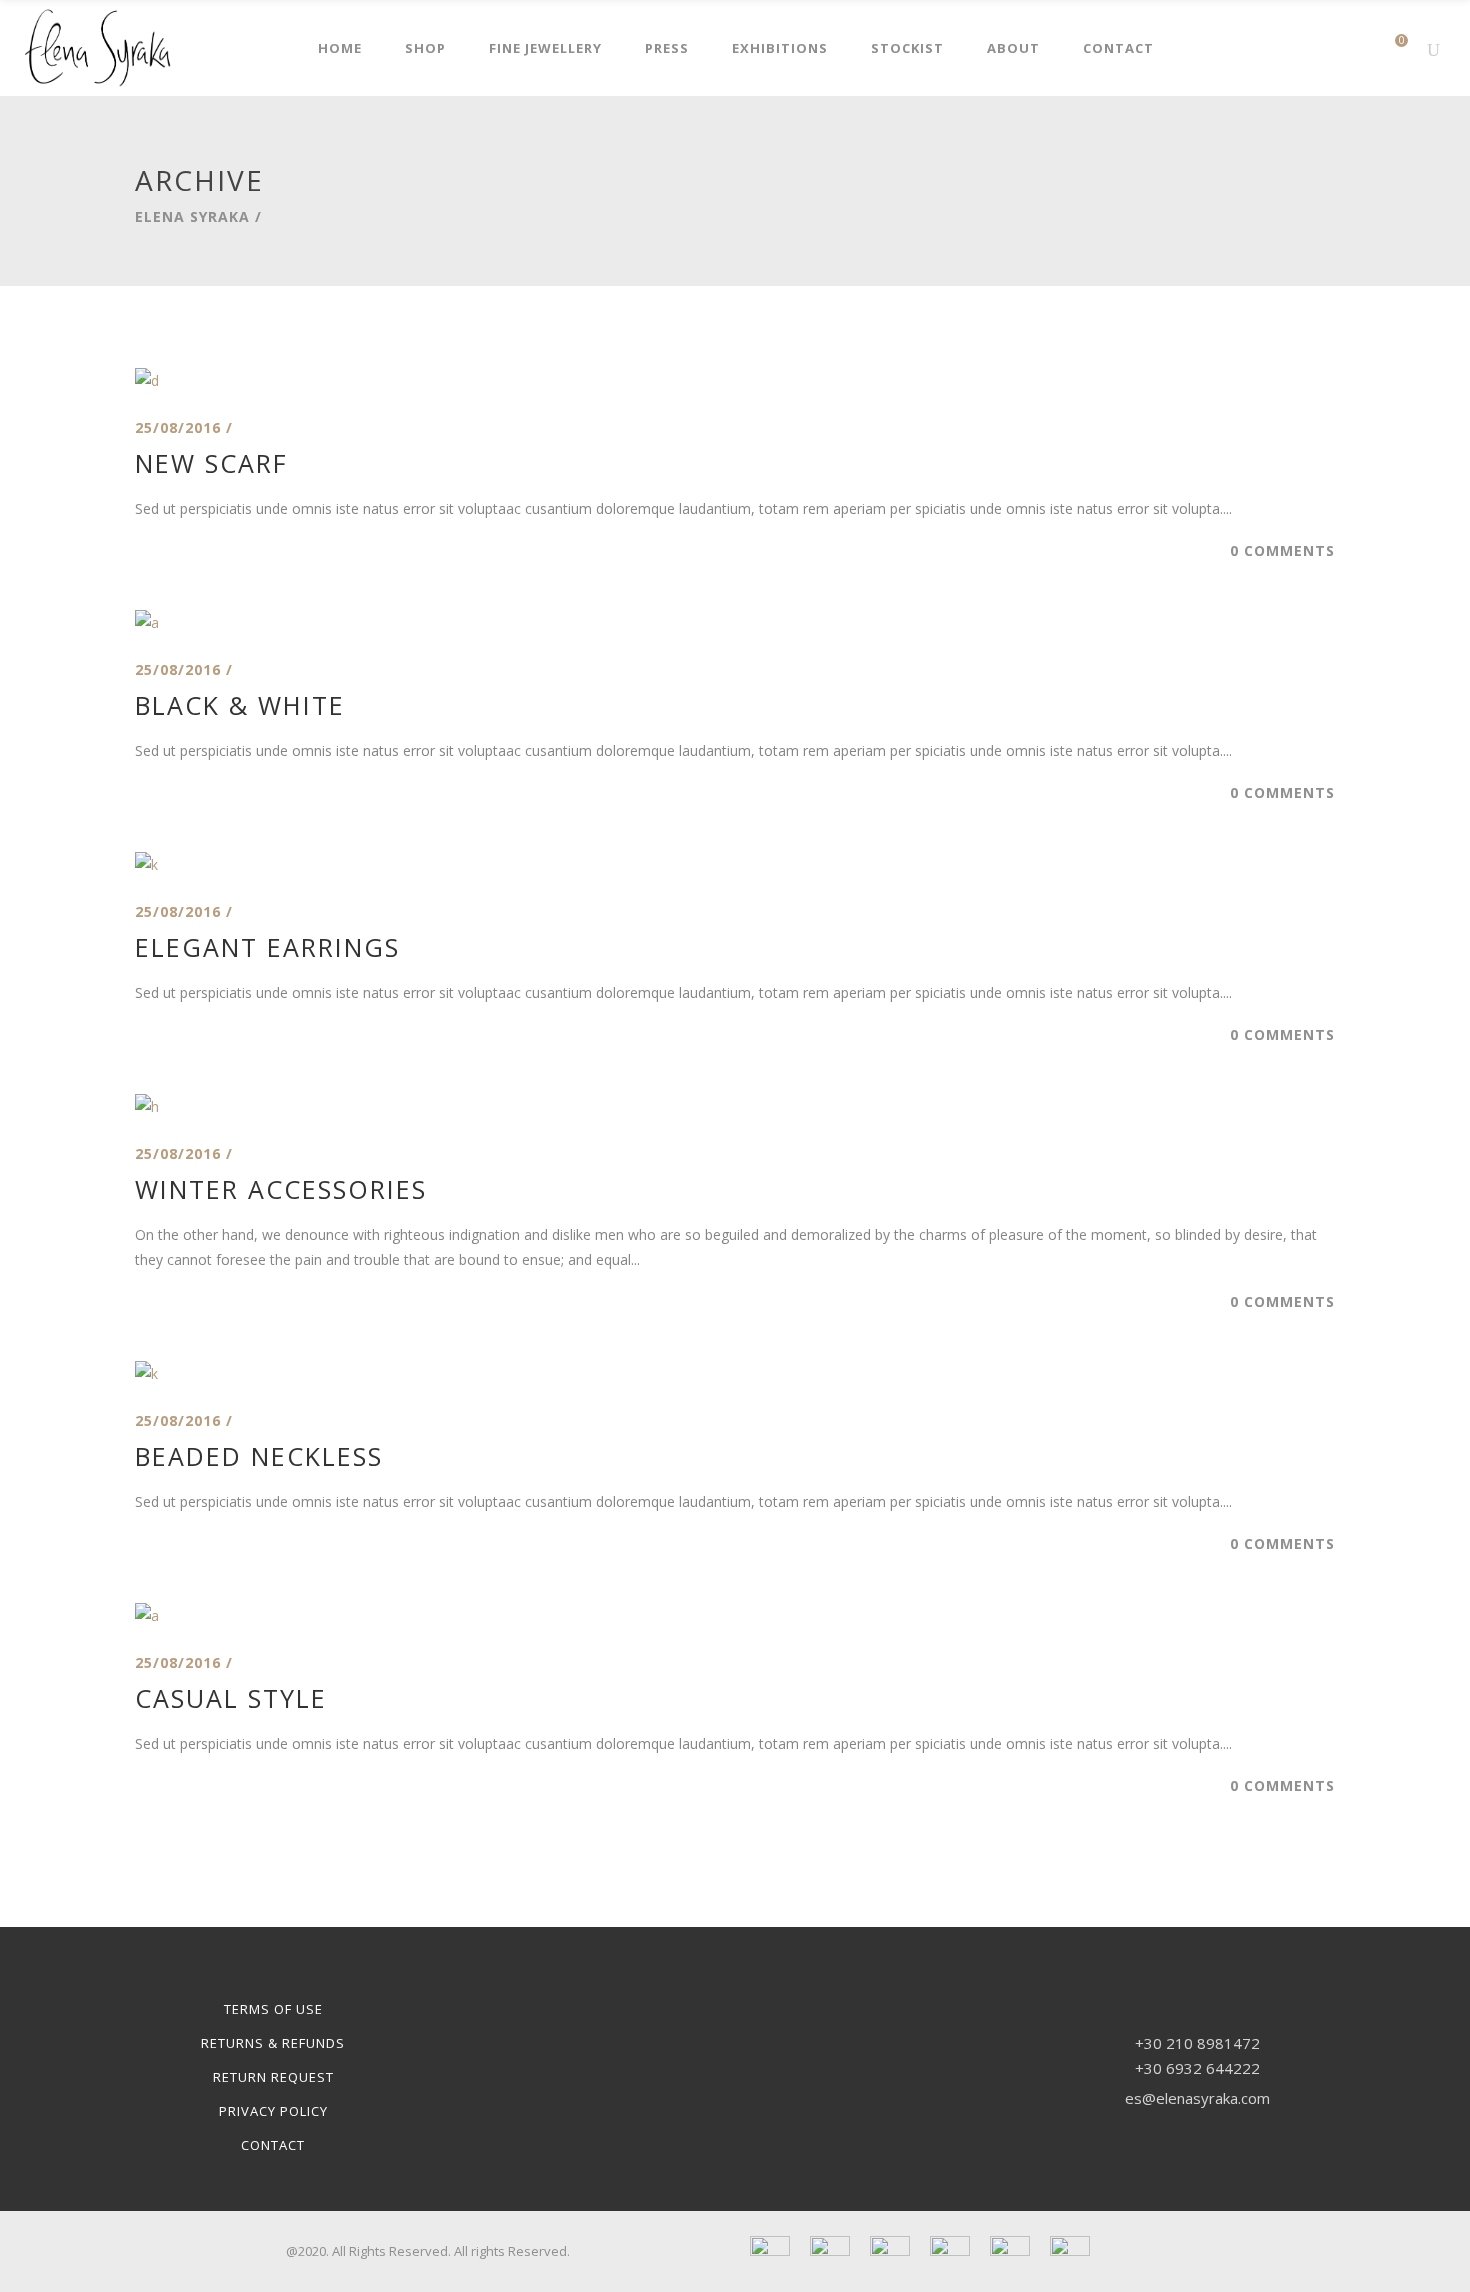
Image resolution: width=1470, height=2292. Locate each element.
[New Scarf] (147, 380)
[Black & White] (147, 622)
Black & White (240, 705)
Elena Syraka (192, 217)
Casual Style (231, 1698)
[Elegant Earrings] (146, 864)
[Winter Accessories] (147, 1106)
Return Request (273, 2077)
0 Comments (1282, 550)
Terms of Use (273, 2009)
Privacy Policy (273, 2111)
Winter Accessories (281, 1189)
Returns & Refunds (273, 2043)
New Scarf (211, 463)
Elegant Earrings (267, 947)
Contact (273, 2145)
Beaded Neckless (259, 1456)
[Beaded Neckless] (146, 1373)
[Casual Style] (147, 1615)
